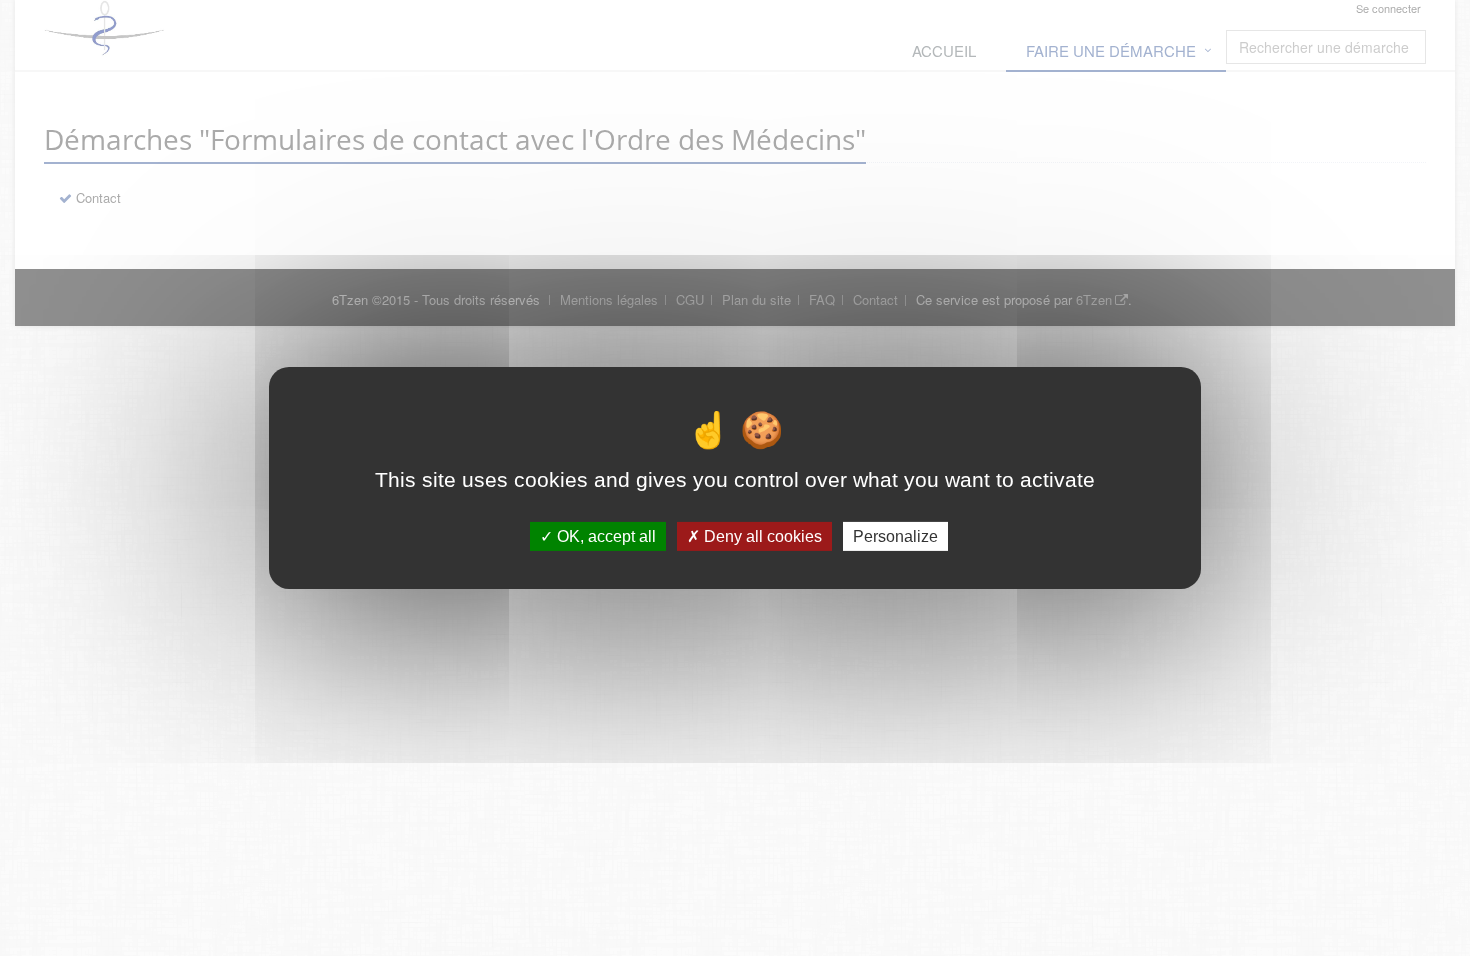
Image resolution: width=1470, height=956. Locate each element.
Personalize (895, 536)
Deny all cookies (761, 536)
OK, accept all (604, 536)
